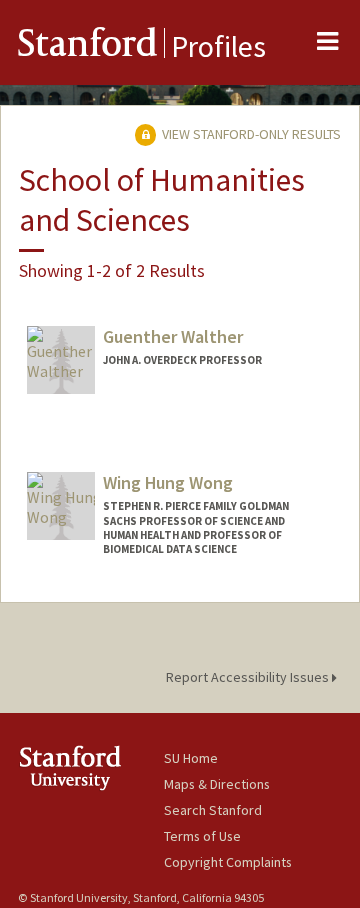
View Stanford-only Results (250, 134)
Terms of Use (202, 836)
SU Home (191, 758)
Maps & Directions (217, 784)
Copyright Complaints (228, 862)
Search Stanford (213, 810)
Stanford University (91, 767)
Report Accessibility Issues (249, 677)
